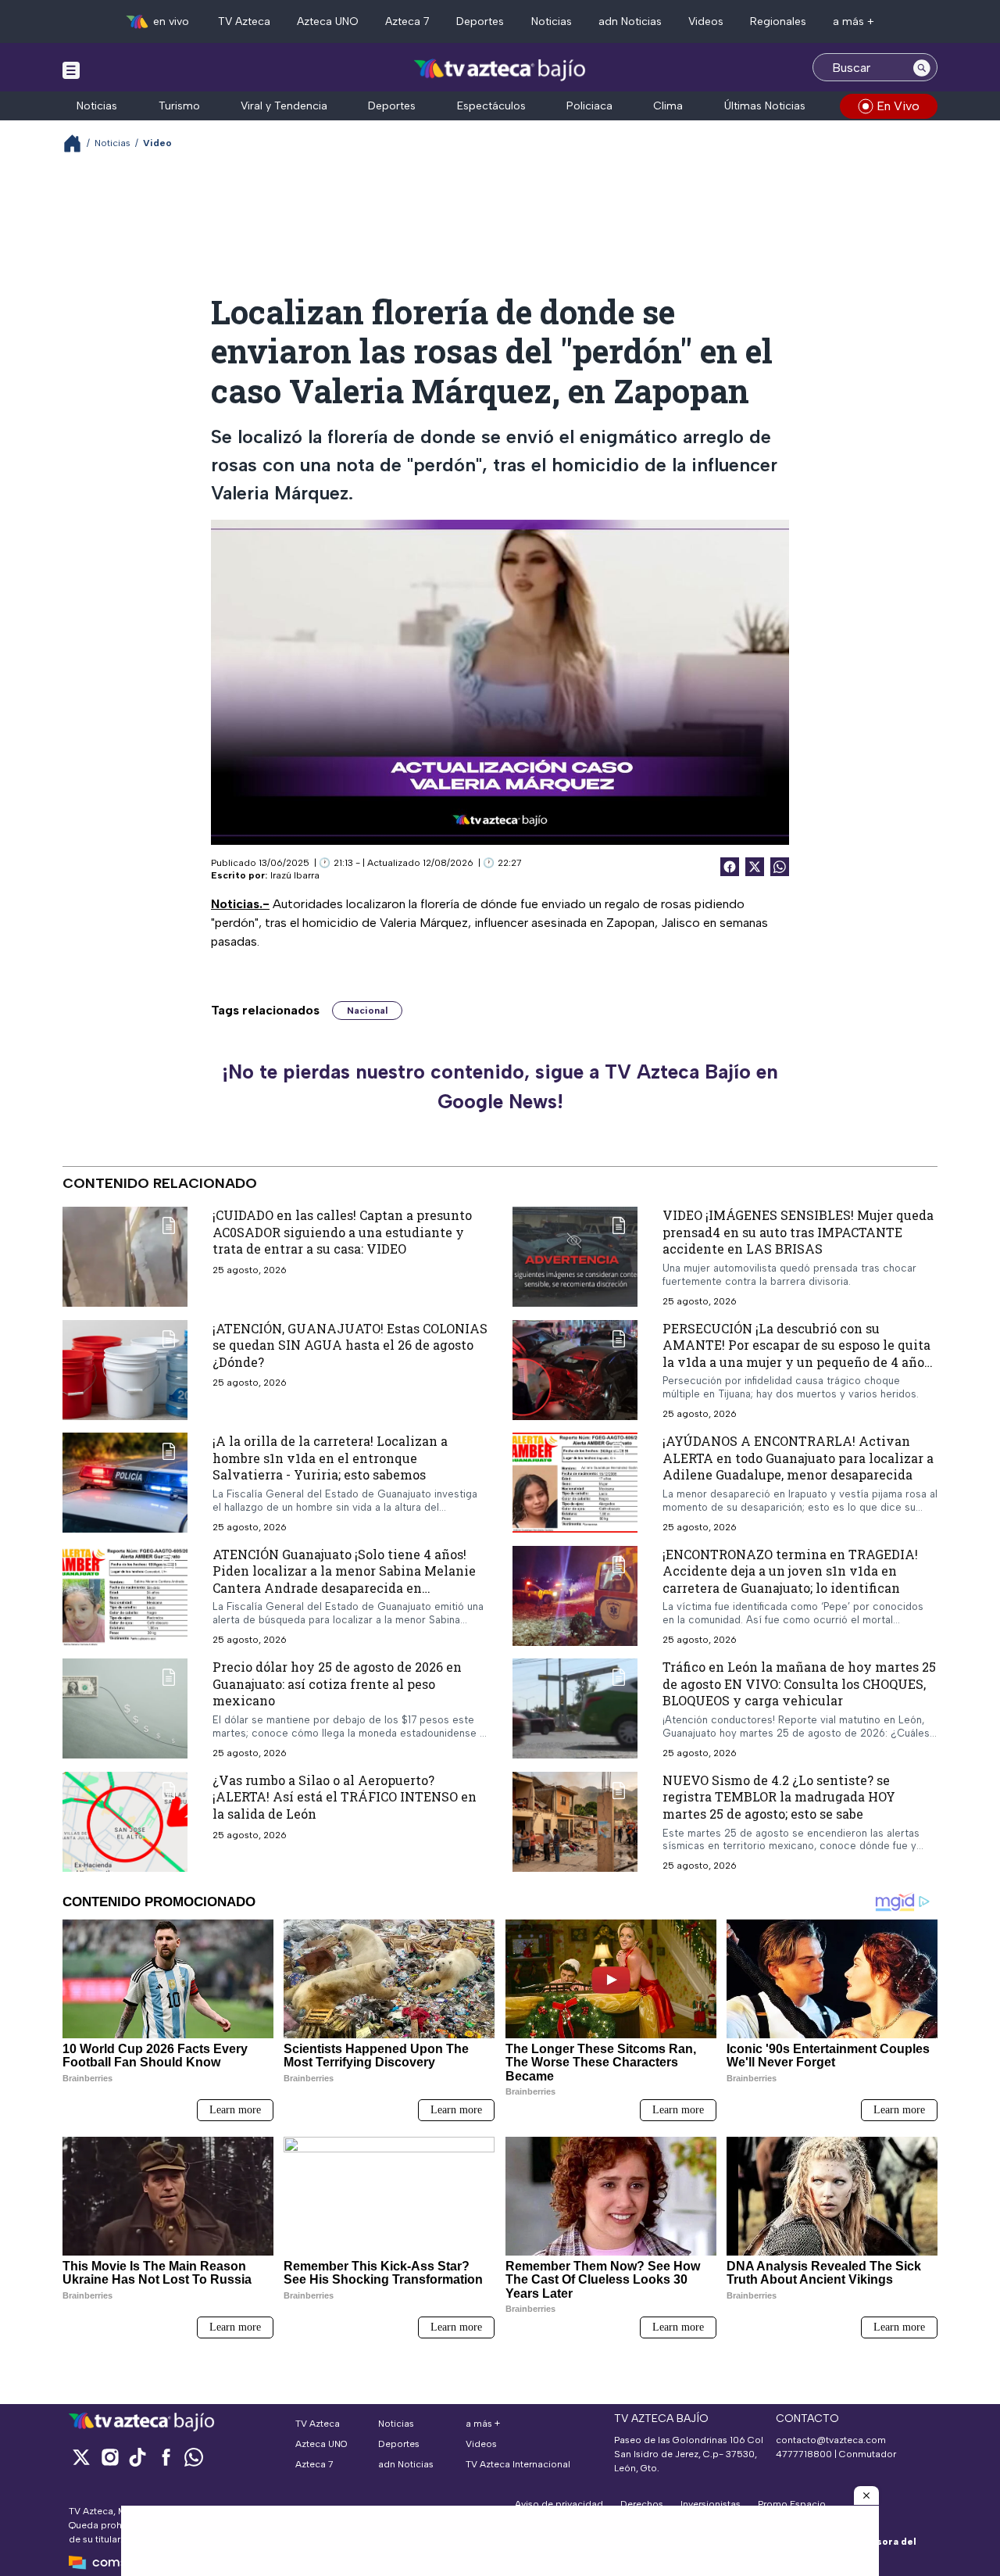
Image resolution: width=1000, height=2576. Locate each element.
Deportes (480, 21)
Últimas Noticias (765, 106)
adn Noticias (630, 21)
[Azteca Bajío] (500, 69)
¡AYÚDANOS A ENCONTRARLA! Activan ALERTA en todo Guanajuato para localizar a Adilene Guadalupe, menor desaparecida (798, 1458)
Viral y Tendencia (284, 106)
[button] (866, 2495)
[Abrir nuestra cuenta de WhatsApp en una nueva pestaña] (194, 2457)
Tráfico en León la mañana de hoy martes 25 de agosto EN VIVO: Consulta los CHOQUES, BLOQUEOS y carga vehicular (799, 1683)
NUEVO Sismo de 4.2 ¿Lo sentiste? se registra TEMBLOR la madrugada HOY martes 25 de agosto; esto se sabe (779, 1797)
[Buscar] (922, 67)
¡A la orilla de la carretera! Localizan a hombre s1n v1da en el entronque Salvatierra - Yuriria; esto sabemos (330, 1458)
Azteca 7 (407, 21)
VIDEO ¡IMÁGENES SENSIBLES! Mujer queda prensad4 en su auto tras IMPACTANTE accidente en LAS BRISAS (798, 1232)
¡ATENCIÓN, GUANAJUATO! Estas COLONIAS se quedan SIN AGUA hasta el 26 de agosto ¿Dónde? (350, 1345)
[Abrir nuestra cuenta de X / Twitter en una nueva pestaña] (81, 2457)
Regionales (778, 21)
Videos (706, 21)
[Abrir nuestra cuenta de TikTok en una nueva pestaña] (137, 2457)
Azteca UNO (328, 21)
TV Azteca (244, 21)
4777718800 (804, 2454)
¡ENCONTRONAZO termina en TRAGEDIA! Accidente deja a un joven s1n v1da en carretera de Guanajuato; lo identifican (790, 1571)
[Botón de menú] (71, 70)
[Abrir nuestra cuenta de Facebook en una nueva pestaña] (166, 2457)
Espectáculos (491, 106)
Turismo (179, 106)
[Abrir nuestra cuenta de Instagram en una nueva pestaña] (109, 2457)
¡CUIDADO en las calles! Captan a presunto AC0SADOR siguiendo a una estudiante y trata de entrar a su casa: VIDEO (342, 1232)
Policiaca (589, 106)
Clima (668, 106)
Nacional (367, 1011)
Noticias (552, 21)
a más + (854, 21)
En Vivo (898, 106)
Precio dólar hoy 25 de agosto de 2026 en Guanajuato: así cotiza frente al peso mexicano (337, 1683)
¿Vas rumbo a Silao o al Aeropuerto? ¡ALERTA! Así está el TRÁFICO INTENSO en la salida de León (345, 1797)
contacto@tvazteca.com (831, 2440)
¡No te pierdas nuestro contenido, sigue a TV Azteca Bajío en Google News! (500, 1086)
